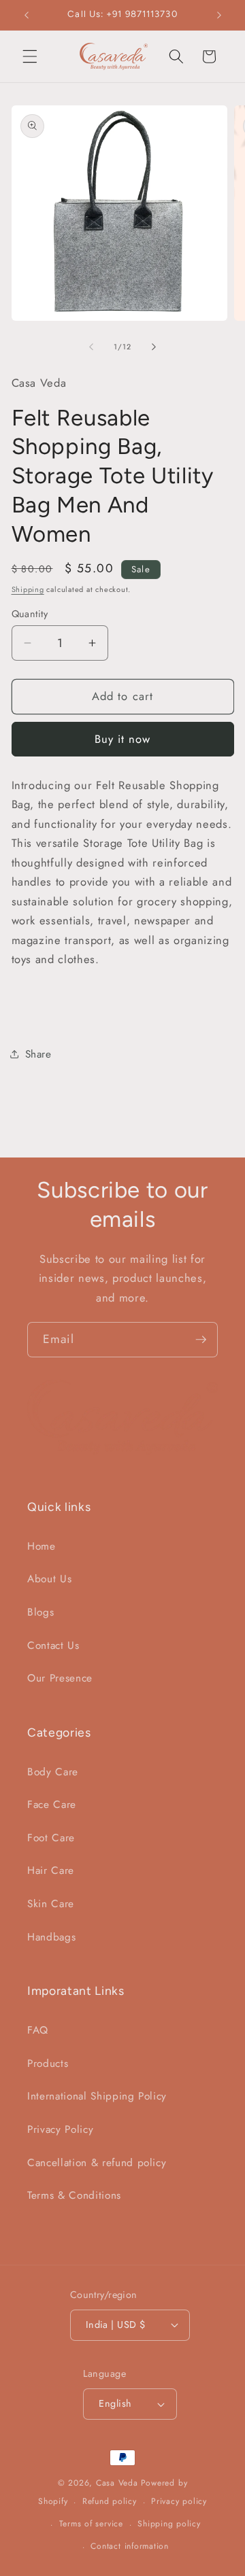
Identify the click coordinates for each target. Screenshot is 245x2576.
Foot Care (51, 1838)
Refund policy (110, 2501)
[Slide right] (154, 347)
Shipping (28, 589)
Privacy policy (179, 2501)
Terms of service (91, 2524)
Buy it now (123, 739)
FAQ (38, 2030)
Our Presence (60, 1678)
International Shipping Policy (97, 2096)
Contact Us (53, 1646)
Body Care (53, 1772)
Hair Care (51, 1870)
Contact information (130, 2546)
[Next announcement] (219, 15)
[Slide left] (91, 347)
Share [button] (38, 1054)
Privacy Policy (60, 2129)
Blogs (40, 1612)
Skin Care (51, 1904)
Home (42, 1546)
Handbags (51, 1937)
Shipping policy (169, 2524)
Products (48, 2064)
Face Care (52, 1805)
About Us (49, 1579)
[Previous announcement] (27, 15)
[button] (30, 56)
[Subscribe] (201, 1340)
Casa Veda (117, 2483)
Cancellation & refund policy (97, 2163)
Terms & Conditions (74, 2195)
